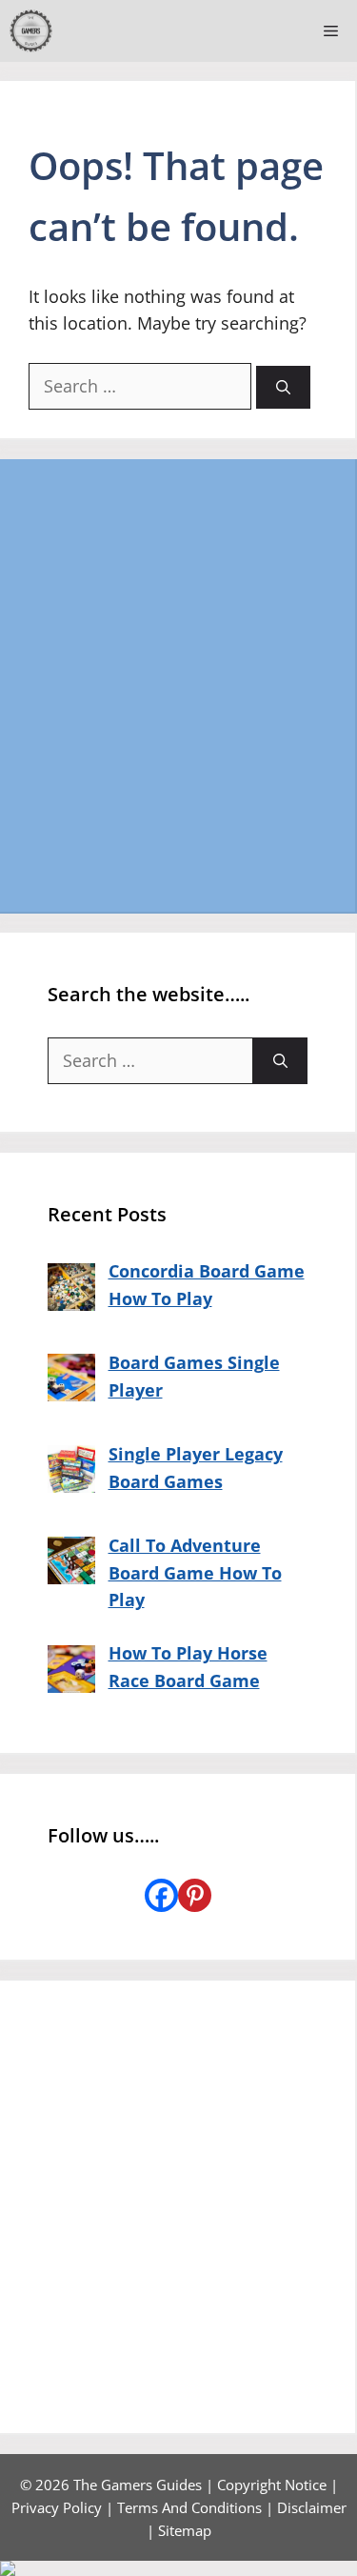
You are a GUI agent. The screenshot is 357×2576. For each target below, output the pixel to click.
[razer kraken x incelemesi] (178, 2568)
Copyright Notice (272, 2485)
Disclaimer (312, 2507)
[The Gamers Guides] (31, 31)
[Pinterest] (195, 1895)
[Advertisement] (178, 685)
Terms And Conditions (189, 2507)
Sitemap (185, 2530)
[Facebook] (161, 1895)
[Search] (283, 387)
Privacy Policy (57, 2507)
